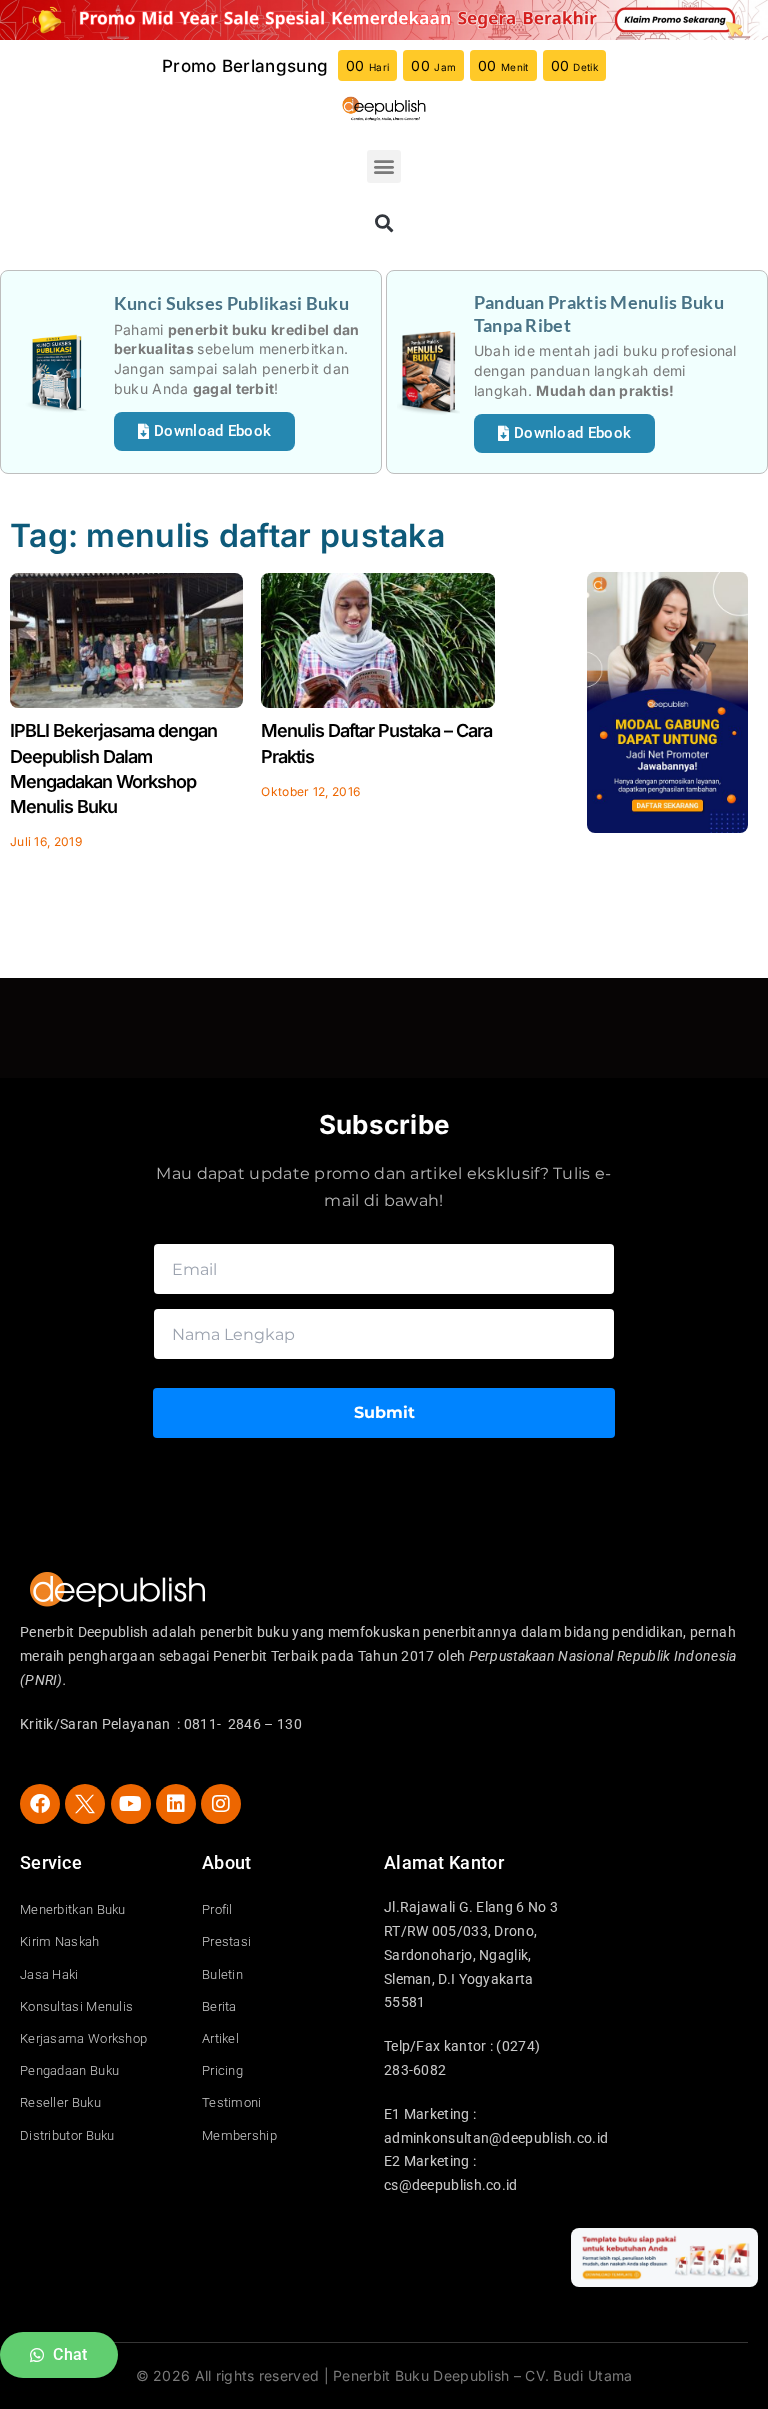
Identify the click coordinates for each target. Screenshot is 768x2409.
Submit (384, 1412)
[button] (383, 166)
